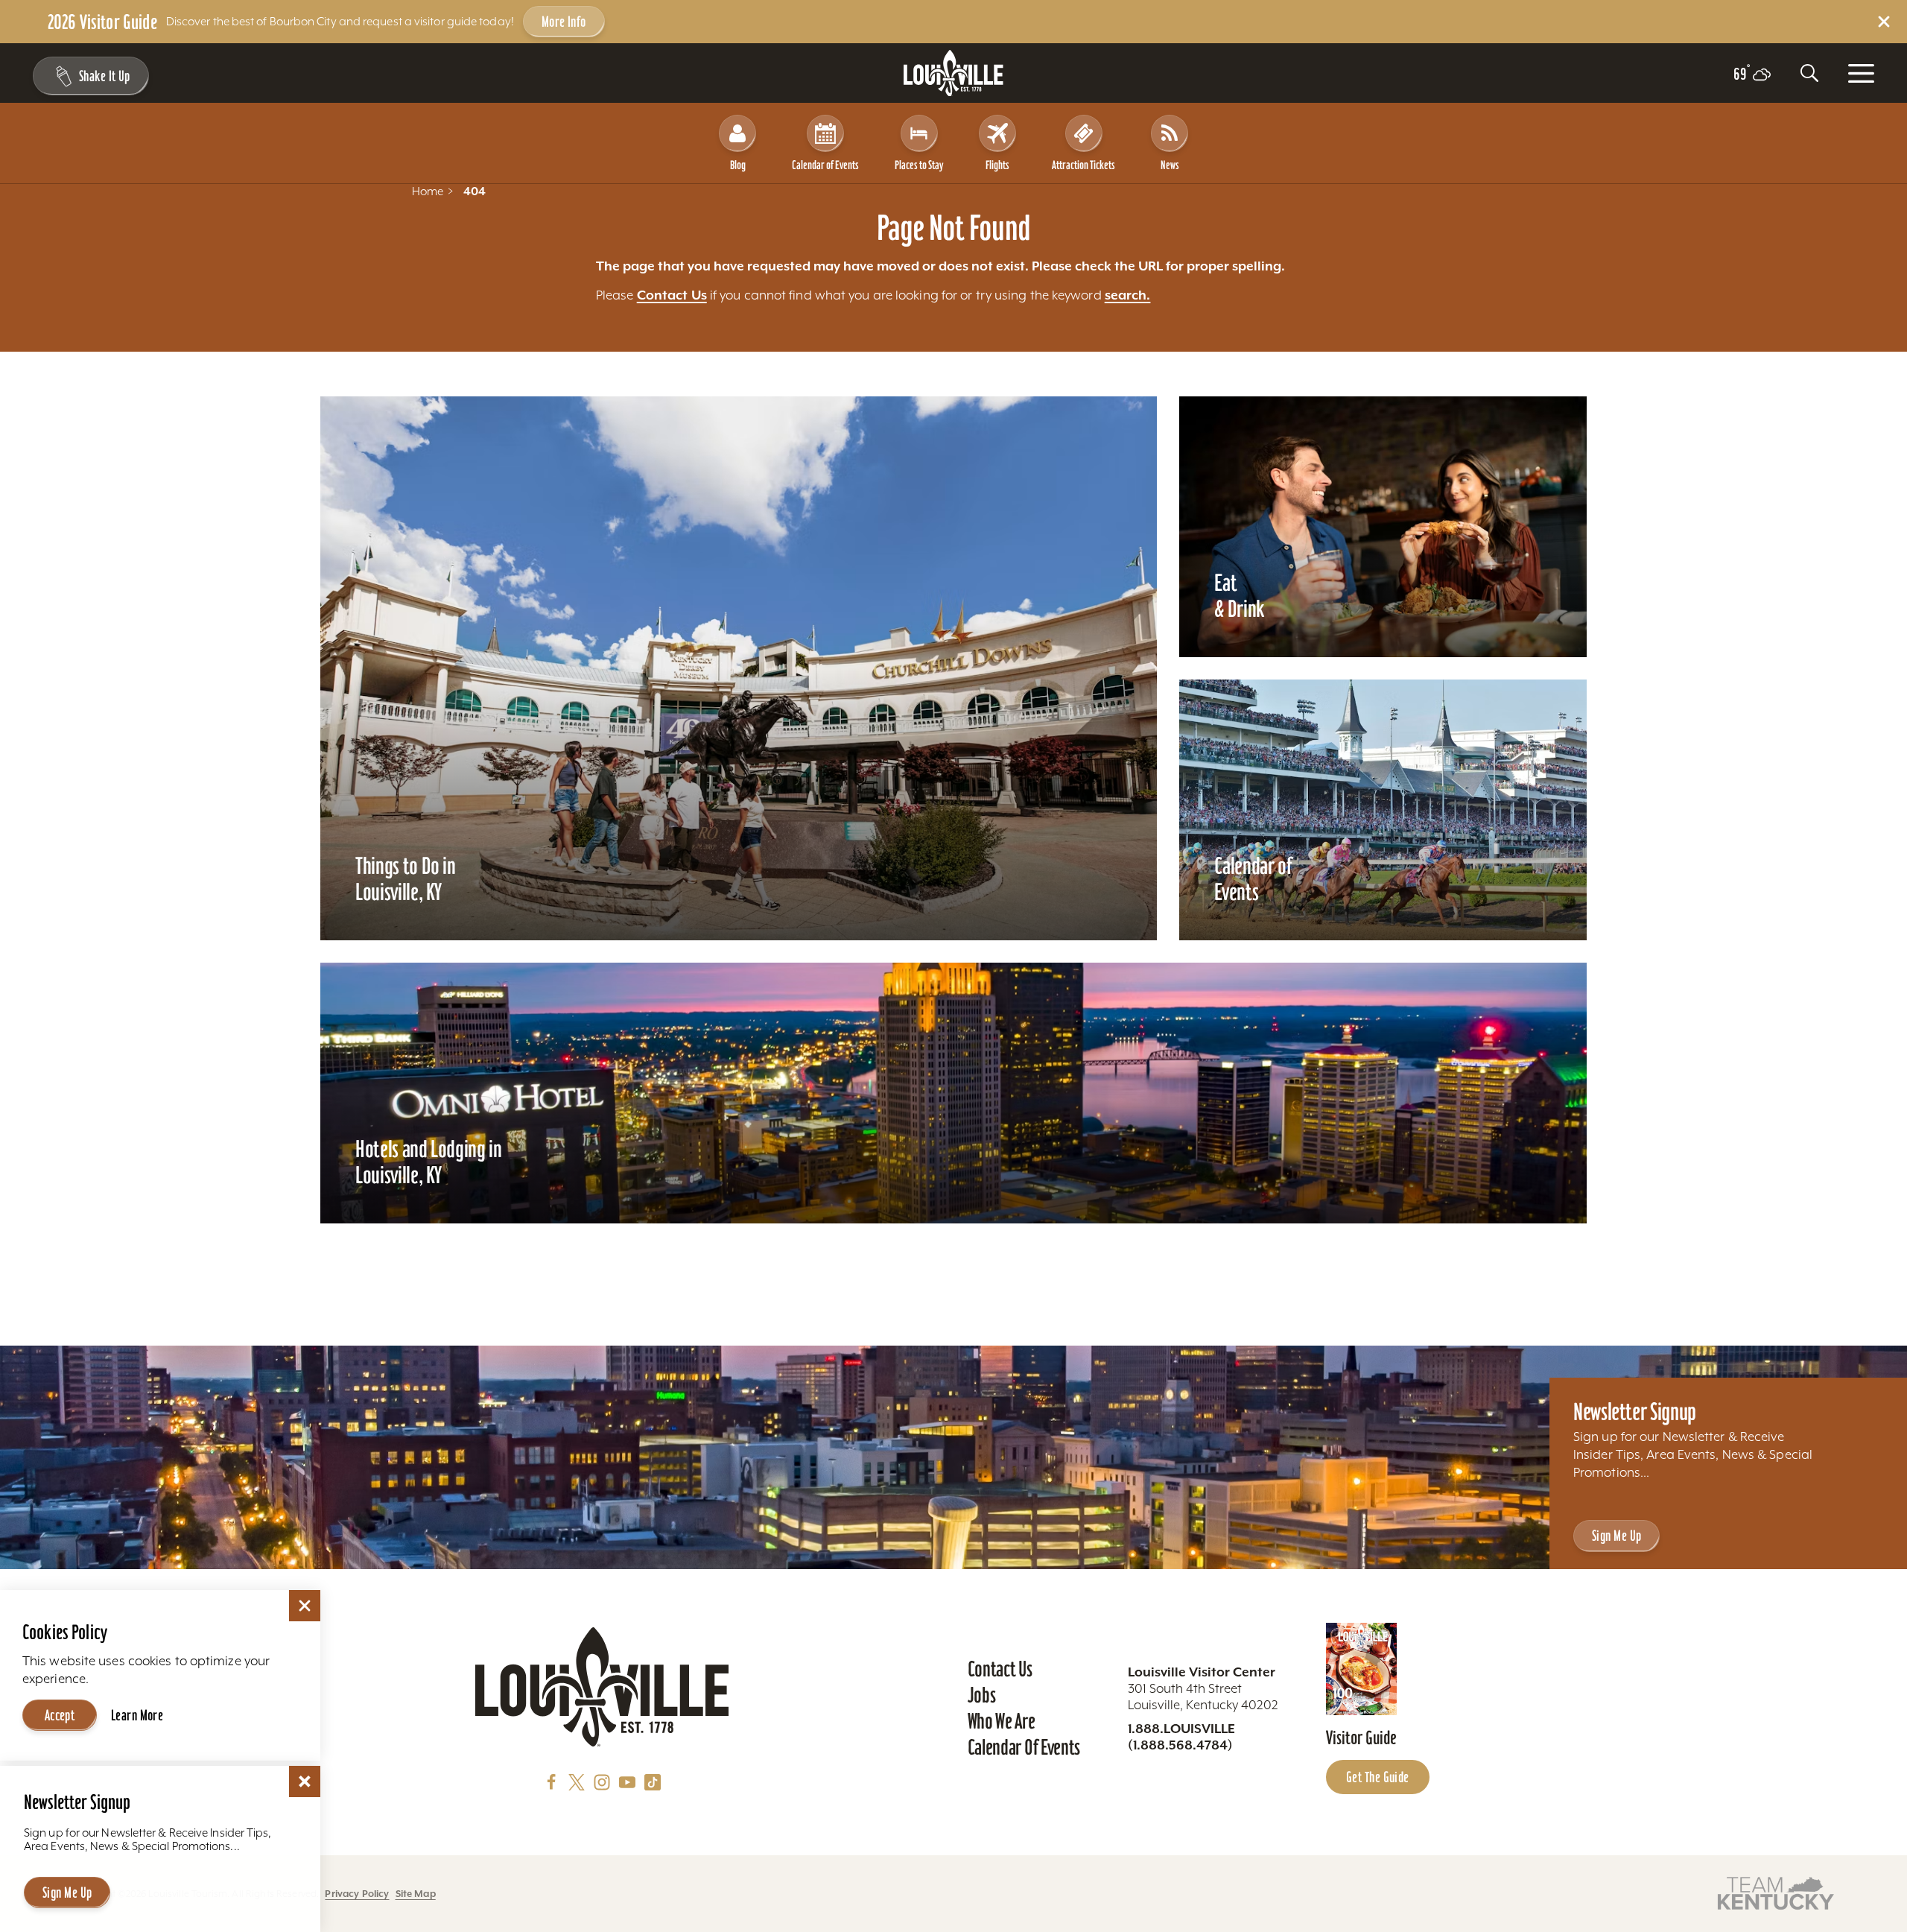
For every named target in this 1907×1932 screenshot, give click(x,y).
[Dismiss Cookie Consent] (305, 1606)
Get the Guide (1378, 1777)
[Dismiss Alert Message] (1884, 22)
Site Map (416, 1894)
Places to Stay (919, 165)
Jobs (982, 1695)
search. (1128, 295)
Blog (738, 165)
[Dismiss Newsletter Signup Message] (305, 1781)
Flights (997, 165)
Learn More (137, 1715)
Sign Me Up (1616, 1536)
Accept (60, 1715)
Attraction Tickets (1083, 165)
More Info (564, 22)
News (1170, 165)
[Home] (953, 73)
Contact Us (672, 295)
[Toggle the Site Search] (1809, 73)
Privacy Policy (357, 1894)
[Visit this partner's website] (1776, 1892)
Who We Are (1002, 1721)
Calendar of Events (825, 165)
